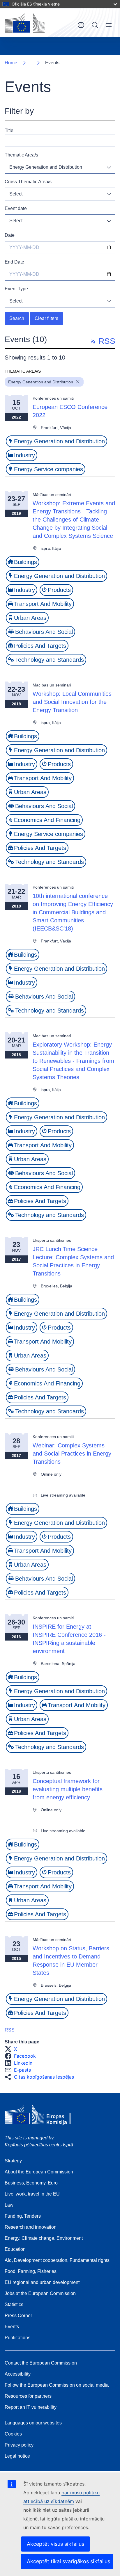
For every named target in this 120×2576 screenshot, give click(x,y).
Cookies (13, 2434)
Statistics (14, 2304)
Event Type (16, 289)
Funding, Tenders (23, 2216)
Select (16, 194)
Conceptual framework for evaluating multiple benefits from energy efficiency (68, 1789)
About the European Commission (39, 2172)
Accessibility (18, 2374)
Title (9, 130)
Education (15, 2249)
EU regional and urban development (42, 2282)
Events (12, 2327)
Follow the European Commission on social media (57, 2385)
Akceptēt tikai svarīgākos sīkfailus (68, 2561)
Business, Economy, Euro (31, 2183)
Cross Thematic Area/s (28, 182)
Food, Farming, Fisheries (31, 2271)
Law (9, 2205)
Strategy (13, 2161)
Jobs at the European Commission (40, 2293)
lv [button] (81, 25)
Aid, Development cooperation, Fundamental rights (57, 2260)
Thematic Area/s (21, 155)
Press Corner (18, 2316)
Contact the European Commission (41, 2363)
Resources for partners (28, 2396)
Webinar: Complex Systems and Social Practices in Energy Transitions (72, 1454)
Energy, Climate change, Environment (44, 2238)
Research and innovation (31, 2227)
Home (11, 63)
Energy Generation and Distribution (46, 167)
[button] (13, 2049)
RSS (10, 2030)
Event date (16, 208)
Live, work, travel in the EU (32, 2194)
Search (95, 25)
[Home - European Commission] (25, 23)
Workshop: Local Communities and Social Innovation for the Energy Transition (72, 702)
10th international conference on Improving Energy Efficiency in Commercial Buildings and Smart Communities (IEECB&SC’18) (73, 912)
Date (10, 235)
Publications (17, 2338)
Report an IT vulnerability (31, 2407)
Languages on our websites (33, 2423)
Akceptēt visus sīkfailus (55, 2544)
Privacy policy (19, 2445)
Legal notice (17, 2456)
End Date (14, 262)
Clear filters (46, 318)
